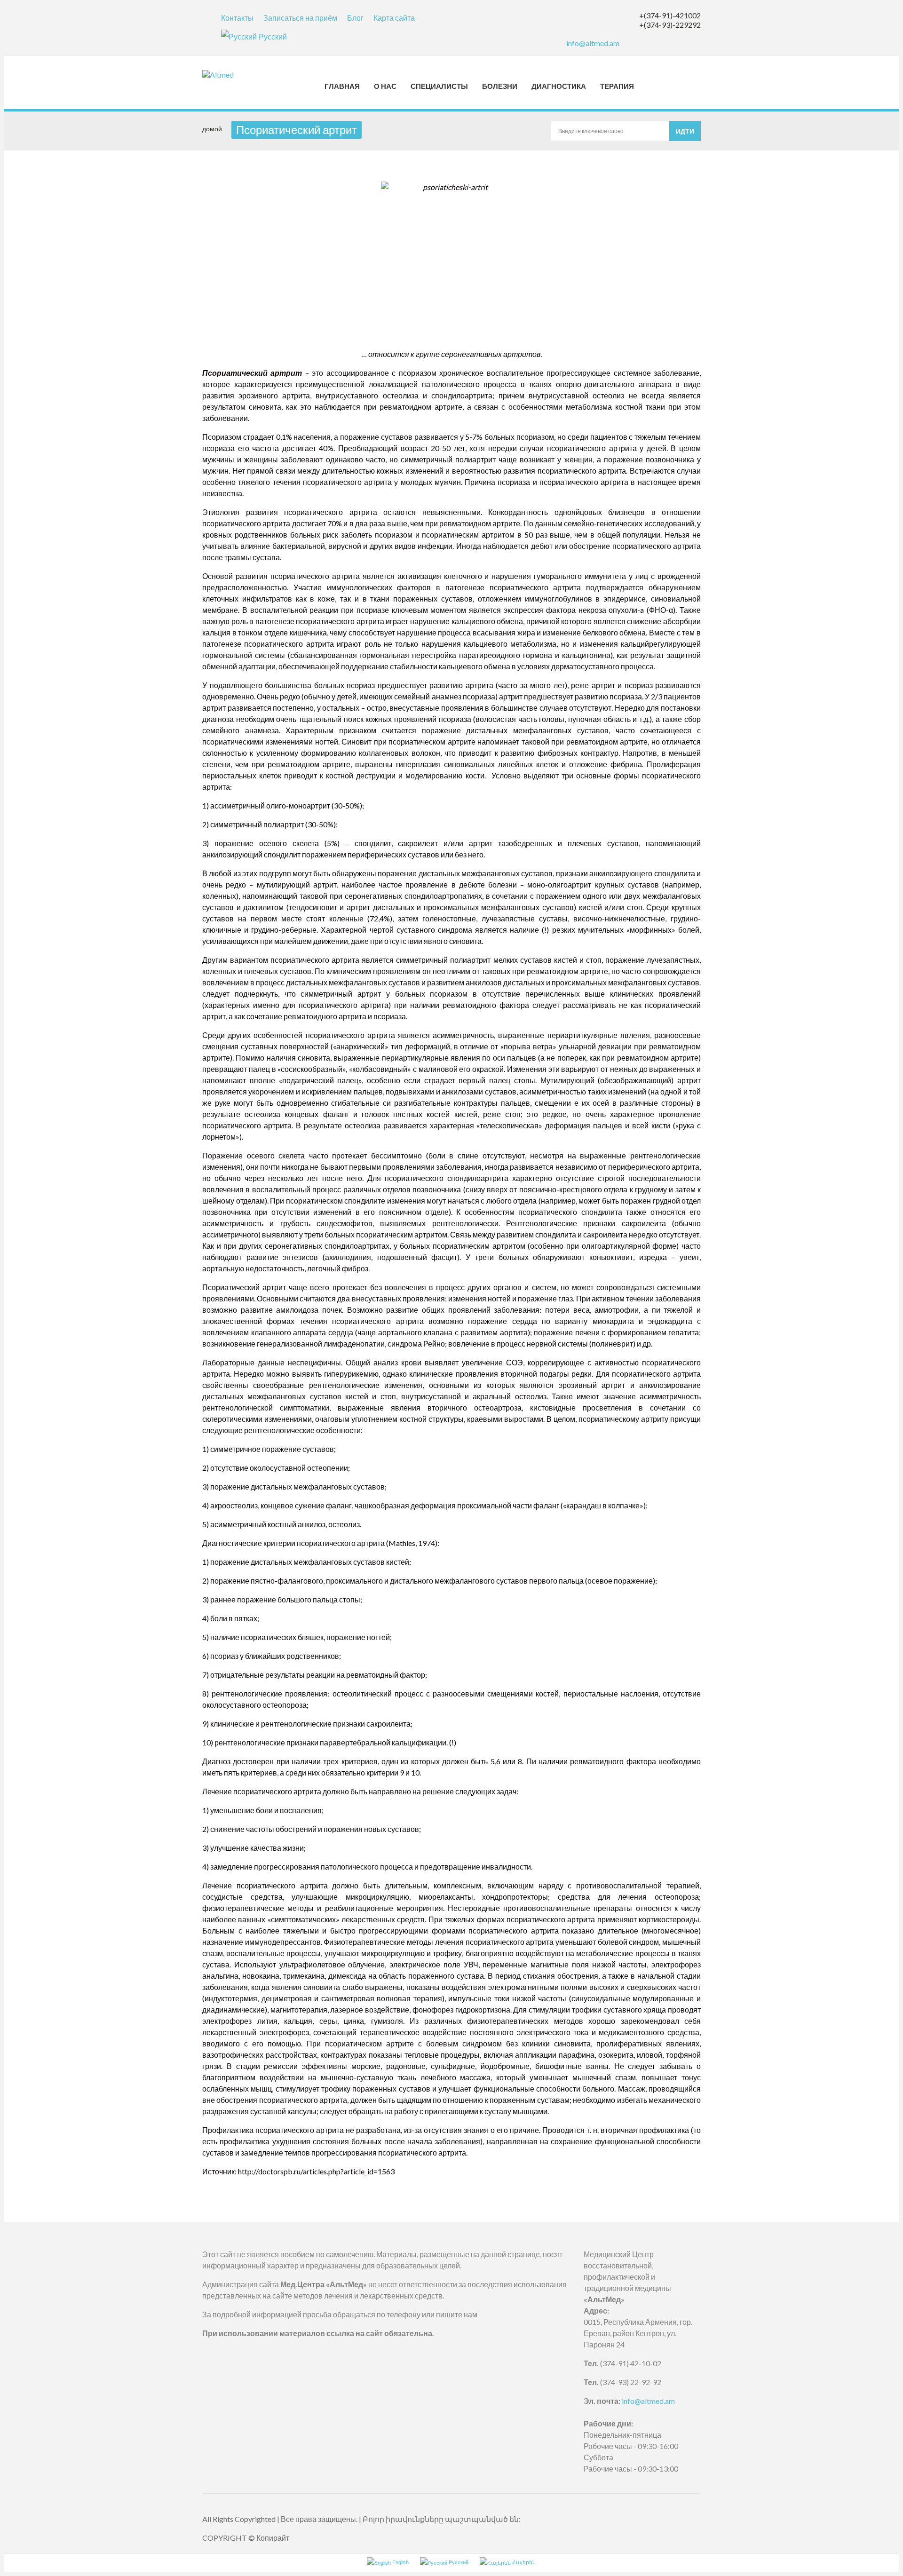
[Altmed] (227, 75)
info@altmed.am (593, 43)
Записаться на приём (300, 18)
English (400, 2562)
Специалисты (439, 86)
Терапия (617, 86)
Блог (355, 18)
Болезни (500, 86)
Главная (342, 86)
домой (212, 129)
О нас (385, 86)
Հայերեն (523, 2562)
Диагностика (559, 86)
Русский (273, 36)
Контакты (237, 18)
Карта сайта (394, 18)
